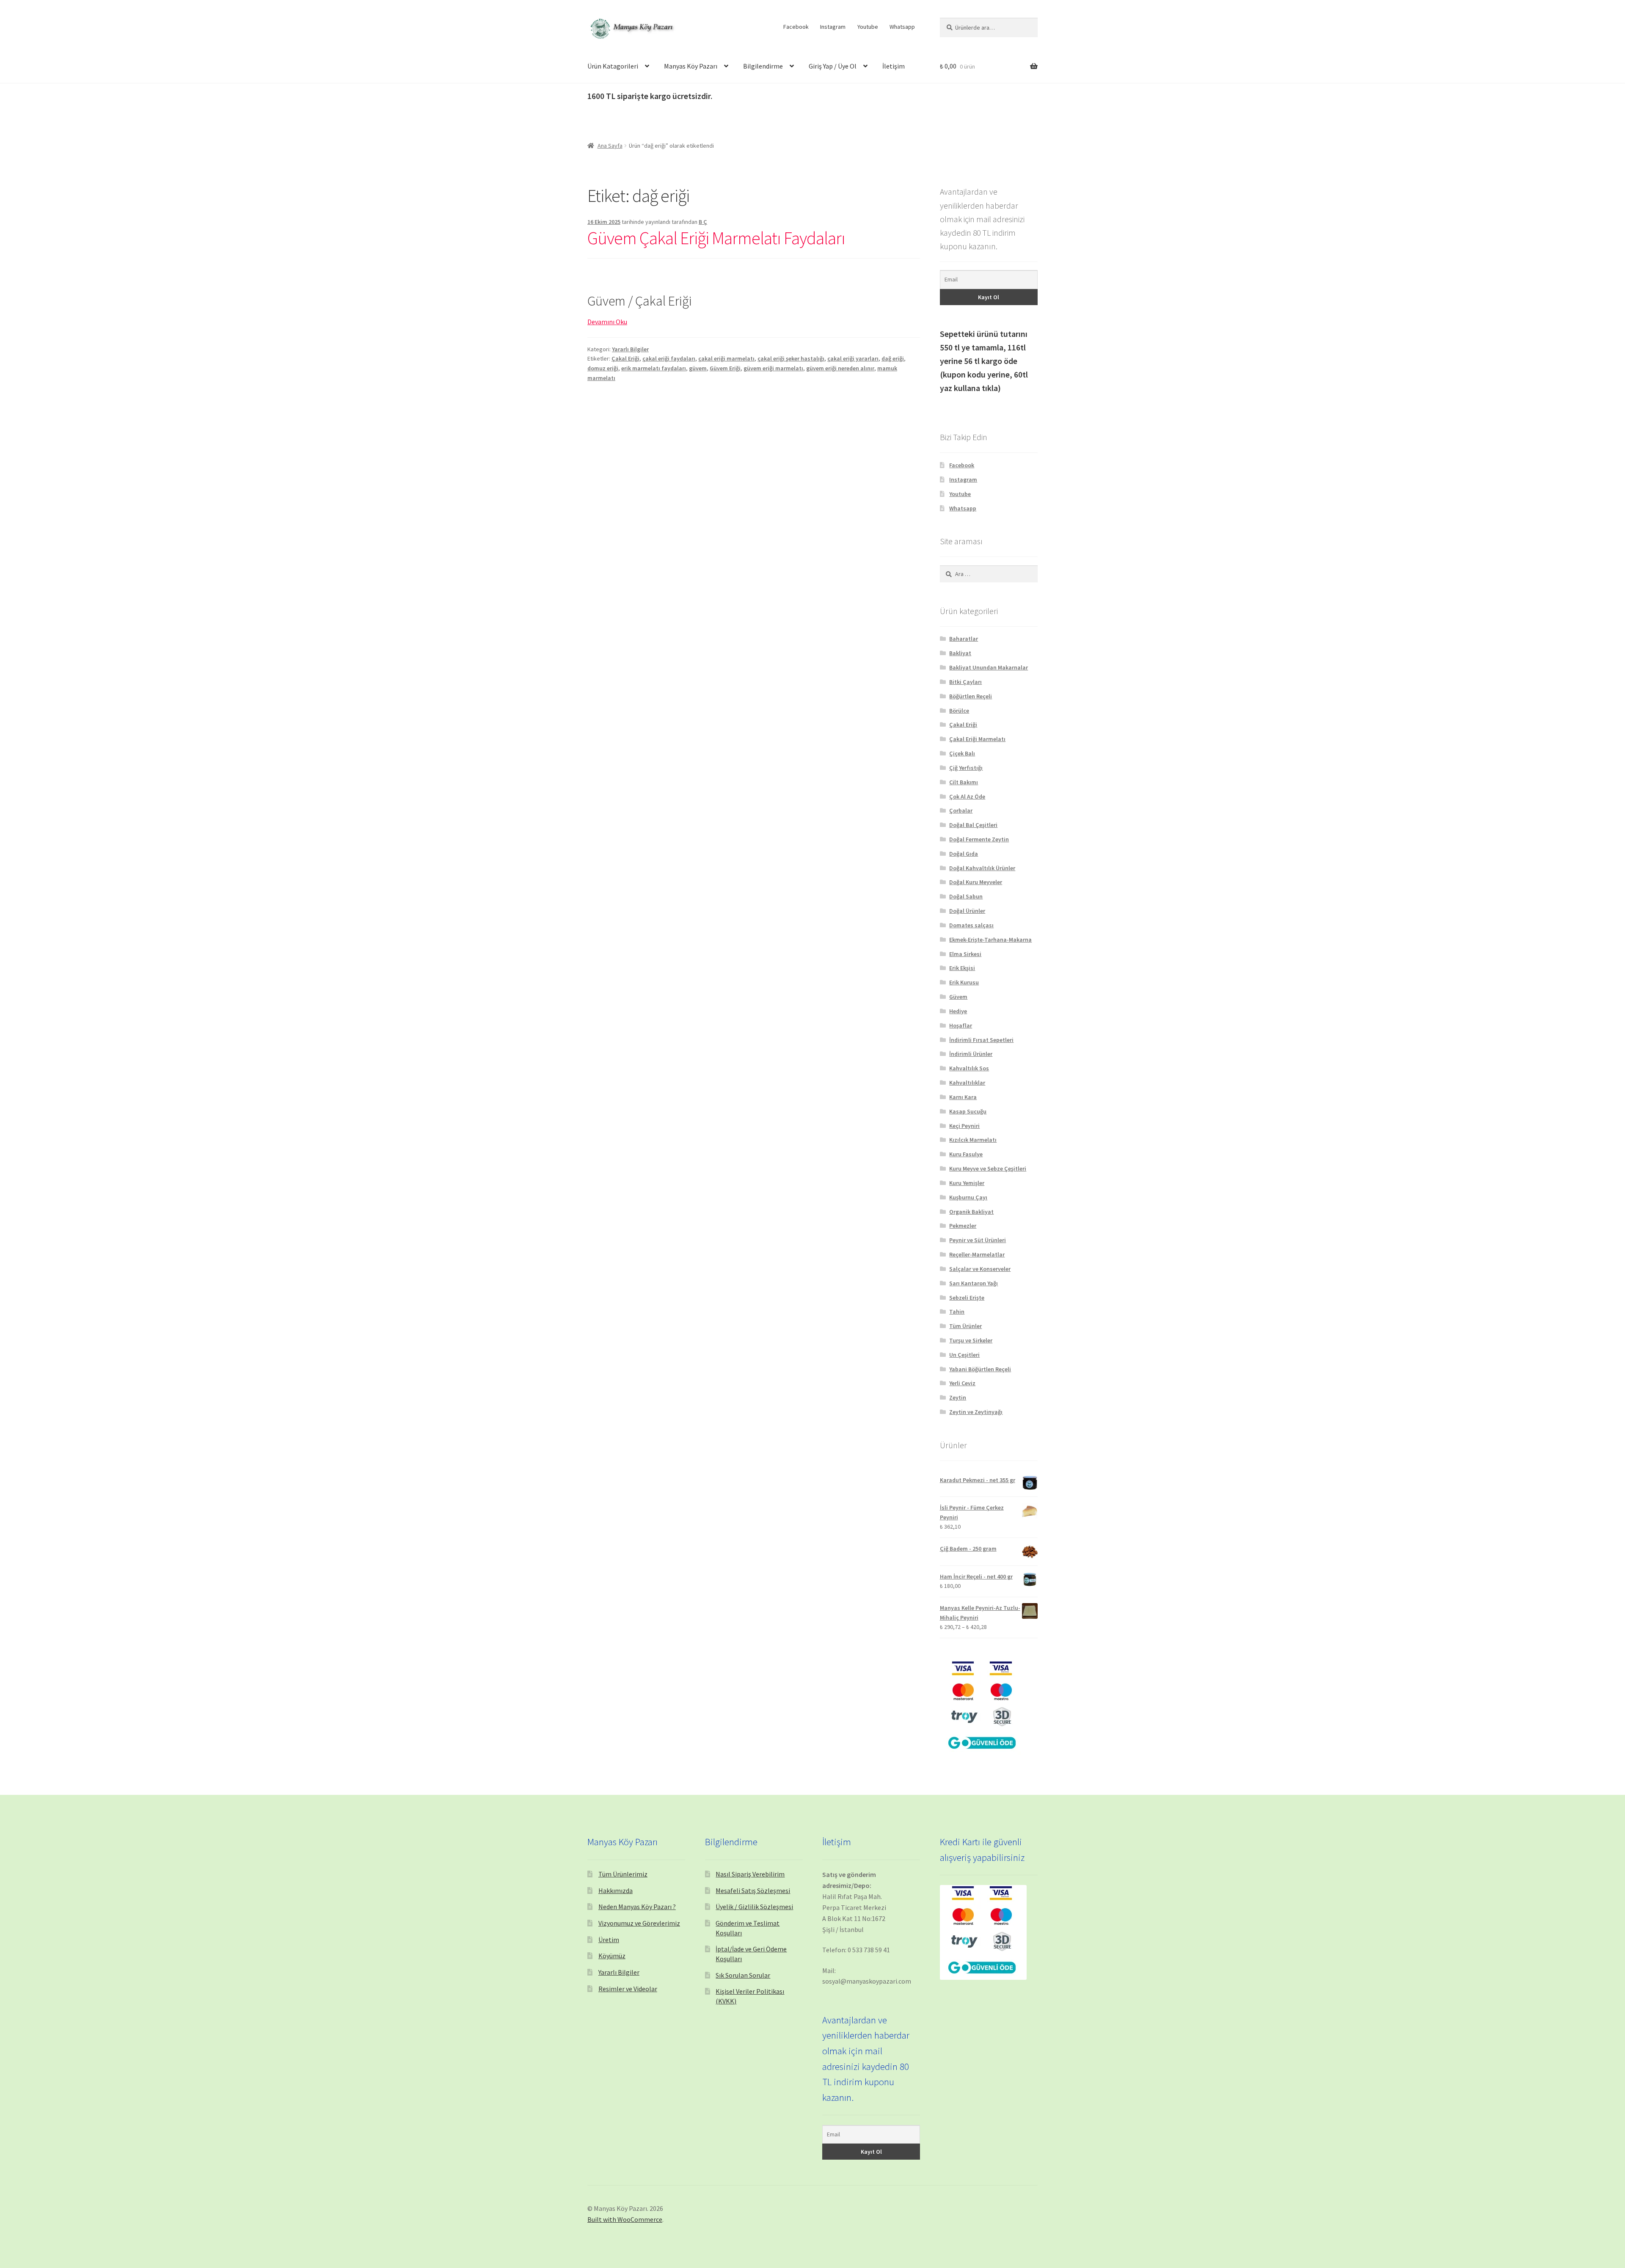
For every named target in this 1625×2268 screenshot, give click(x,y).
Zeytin (958, 1397)
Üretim (609, 1940)
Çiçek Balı (962, 753)
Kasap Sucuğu (968, 1111)
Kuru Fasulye (966, 1154)
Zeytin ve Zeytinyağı (976, 1412)
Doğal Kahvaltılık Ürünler (982, 868)
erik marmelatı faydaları (654, 368)
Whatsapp (902, 27)
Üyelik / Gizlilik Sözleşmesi (754, 1907)
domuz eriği (603, 368)
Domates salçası (971, 925)
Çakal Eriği (625, 358)
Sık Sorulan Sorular (743, 1975)
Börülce (959, 711)
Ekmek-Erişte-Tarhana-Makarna (990, 940)
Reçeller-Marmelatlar (977, 1254)
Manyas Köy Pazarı (691, 66)
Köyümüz (612, 1956)
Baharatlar (964, 639)
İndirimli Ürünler (971, 1054)
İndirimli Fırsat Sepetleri (981, 1040)
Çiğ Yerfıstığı (966, 768)
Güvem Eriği (725, 368)
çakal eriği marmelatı (726, 358)
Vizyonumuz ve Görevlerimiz (639, 1923)
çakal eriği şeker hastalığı (791, 358)
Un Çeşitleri (964, 1355)
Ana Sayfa (610, 146)
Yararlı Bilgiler (630, 349)
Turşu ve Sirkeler (971, 1340)
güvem (698, 368)
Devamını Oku (607, 322)
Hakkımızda (616, 1890)
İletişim (894, 66)
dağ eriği (893, 358)
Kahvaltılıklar (967, 1083)
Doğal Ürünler (967, 911)
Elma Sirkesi (965, 954)
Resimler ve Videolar (628, 1989)
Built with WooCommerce (625, 2219)
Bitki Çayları (965, 682)
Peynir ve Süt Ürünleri (978, 1240)
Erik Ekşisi (962, 968)
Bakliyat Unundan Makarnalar (989, 667)
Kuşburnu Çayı (968, 1197)
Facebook (796, 27)
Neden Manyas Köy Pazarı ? (637, 1907)
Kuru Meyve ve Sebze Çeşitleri (988, 1168)
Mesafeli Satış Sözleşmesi (753, 1890)
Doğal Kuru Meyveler (976, 882)
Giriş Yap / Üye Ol (833, 66)
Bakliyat (960, 653)
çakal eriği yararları (853, 358)
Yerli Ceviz (962, 1383)
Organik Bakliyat (971, 1212)
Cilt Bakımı (964, 782)
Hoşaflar (961, 1025)
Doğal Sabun (966, 896)
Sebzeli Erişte (967, 1298)
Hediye (958, 1011)
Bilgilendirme (763, 66)
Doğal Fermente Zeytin (979, 839)
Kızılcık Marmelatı (973, 1140)
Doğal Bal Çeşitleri (973, 825)
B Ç (703, 222)
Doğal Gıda (964, 854)
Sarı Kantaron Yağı (974, 1283)
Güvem (958, 997)
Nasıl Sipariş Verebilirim (750, 1874)
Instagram (833, 27)
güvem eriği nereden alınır (840, 368)
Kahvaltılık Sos (969, 1068)
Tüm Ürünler (965, 1326)
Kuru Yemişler (967, 1183)
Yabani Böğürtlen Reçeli (980, 1369)
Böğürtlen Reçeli (971, 696)
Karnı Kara (963, 1097)
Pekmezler (963, 1226)
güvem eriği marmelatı (773, 368)
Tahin (957, 1312)
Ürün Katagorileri (613, 66)
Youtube (868, 27)
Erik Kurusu (964, 982)
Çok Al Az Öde (967, 796)
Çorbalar (961, 810)
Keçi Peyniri (964, 1126)
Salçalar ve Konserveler (980, 1269)
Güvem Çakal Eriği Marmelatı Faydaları (716, 238)
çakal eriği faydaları (669, 358)
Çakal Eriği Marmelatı (977, 739)
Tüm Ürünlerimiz (623, 1874)
